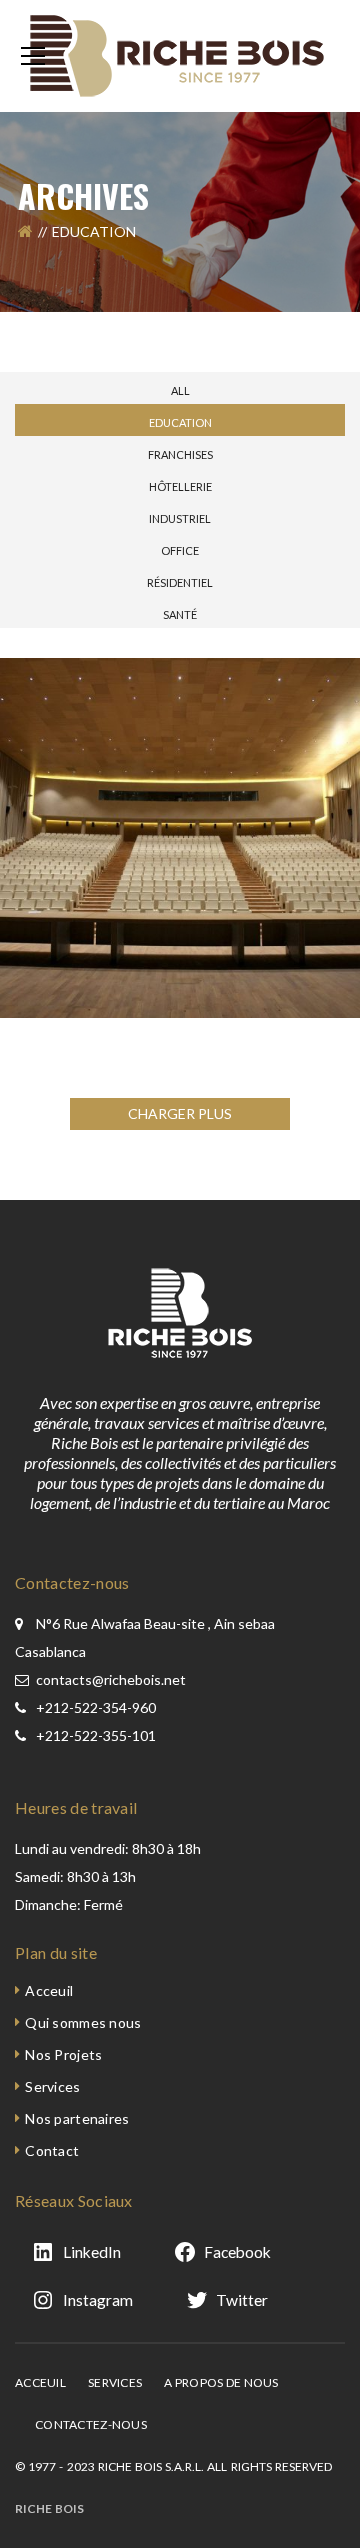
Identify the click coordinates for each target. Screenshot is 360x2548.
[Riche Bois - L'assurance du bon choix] (180, 54)
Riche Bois (49, 2508)
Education (180, 422)
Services (52, 2086)
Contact (52, 2150)
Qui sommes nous (83, 2022)
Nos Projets (63, 2054)
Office (180, 550)
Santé (180, 614)
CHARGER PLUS (180, 1113)
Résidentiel (180, 582)
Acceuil (49, 1990)
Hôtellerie (180, 486)
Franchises (180, 454)
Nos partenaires (77, 2118)
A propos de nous (221, 2382)
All (180, 390)
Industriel (180, 518)
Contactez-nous (91, 2424)
